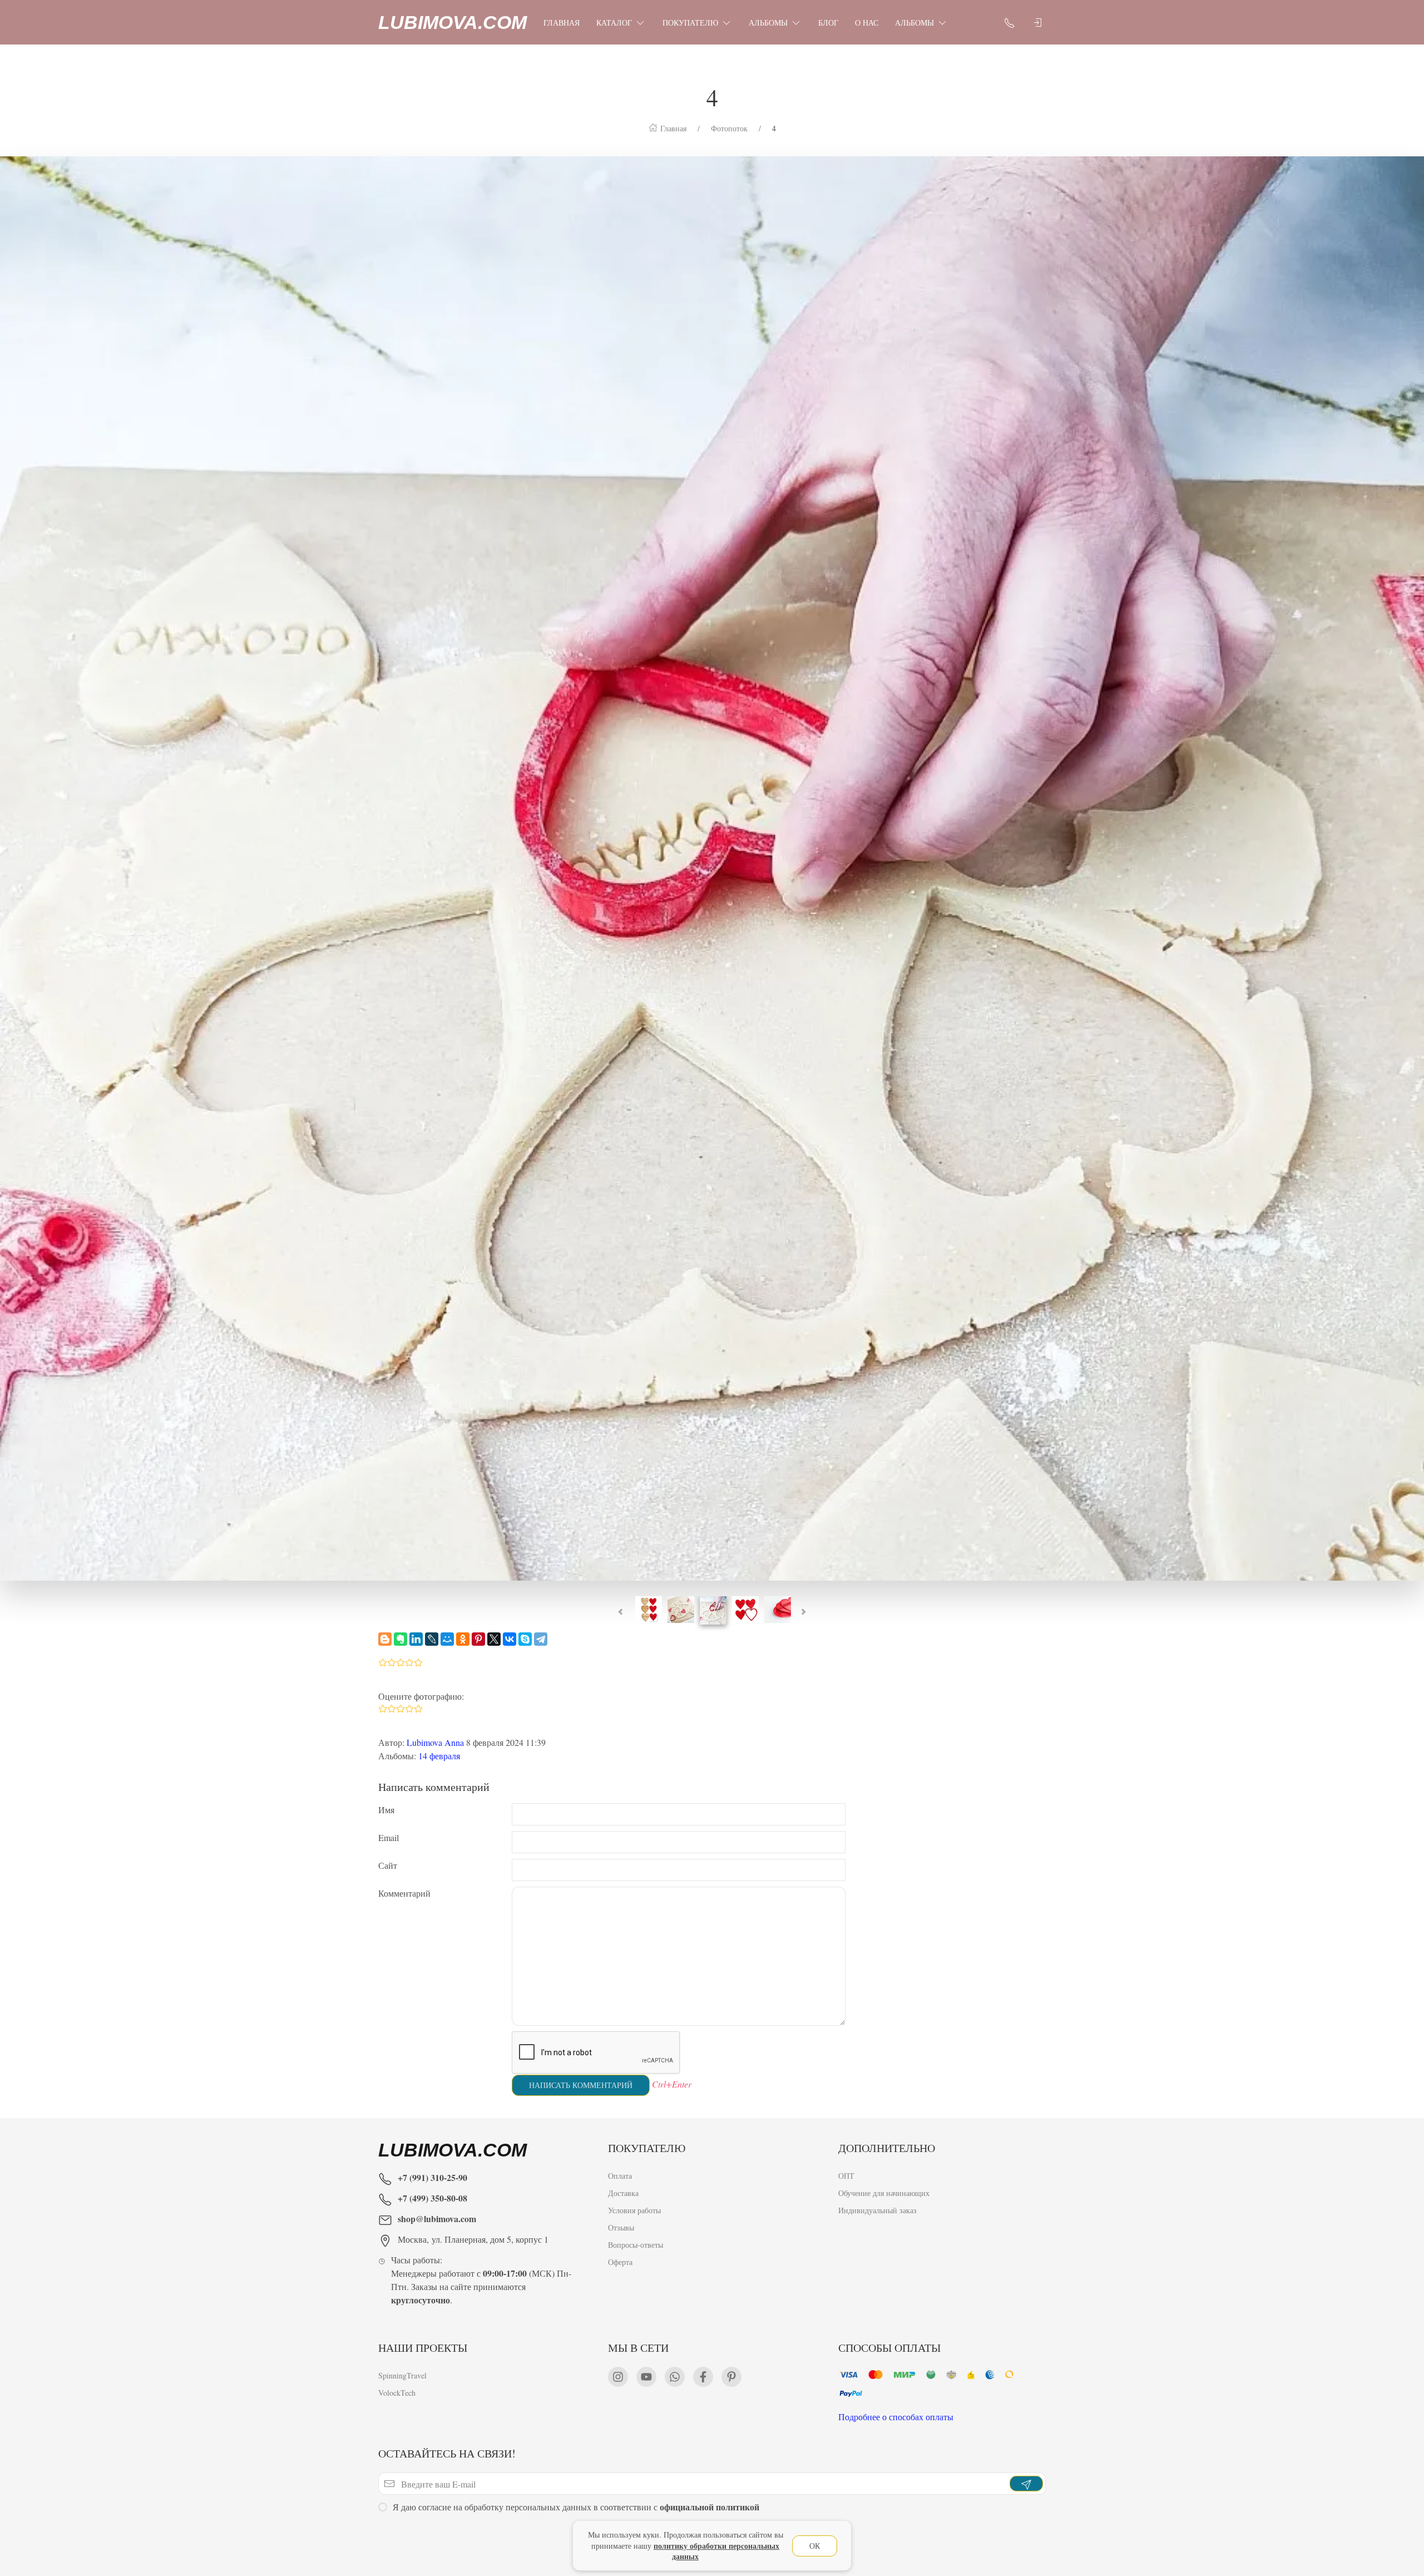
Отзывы (621, 2227)
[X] (494, 1639)
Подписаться (85, 2536)
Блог (828, 23)
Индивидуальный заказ (877, 2210)
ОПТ (846, 2176)
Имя (386, 1810)
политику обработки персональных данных (716, 2551)
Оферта (620, 2262)
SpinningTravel (402, 2375)
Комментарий (404, 1893)
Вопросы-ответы (636, 2245)
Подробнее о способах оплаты (896, 2417)
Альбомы (768, 23)
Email (389, 1837)
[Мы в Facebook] (703, 2377)
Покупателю (690, 23)
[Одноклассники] (463, 1639)
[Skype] (525, 1639)
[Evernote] (400, 1639)
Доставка (623, 2193)
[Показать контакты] (1010, 22)
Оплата (620, 2176)
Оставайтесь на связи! (447, 2453)
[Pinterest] (478, 1639)
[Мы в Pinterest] (731, 2377)
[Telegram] (541, 1639)
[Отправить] (1026, 2484)
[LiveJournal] (432, 1639)
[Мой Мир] (447, 1639)
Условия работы (634, 2210)
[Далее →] (712, 867)
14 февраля (439, 1756)
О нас (867, 23)
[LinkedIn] (416, 1639)
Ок (815, 2546)
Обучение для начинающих (885, 2193)
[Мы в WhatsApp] (675, 2377)
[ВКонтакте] (510, 1639)
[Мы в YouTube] (646, 2377)
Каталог (614, 23)
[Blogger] (385, 1639)
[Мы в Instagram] (618, 2377)
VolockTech (397, 2393)
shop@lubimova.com (437, 2219)
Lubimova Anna (435, 1742)
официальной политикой (709, 2507)
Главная (562, 23)
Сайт (388, 1865)
